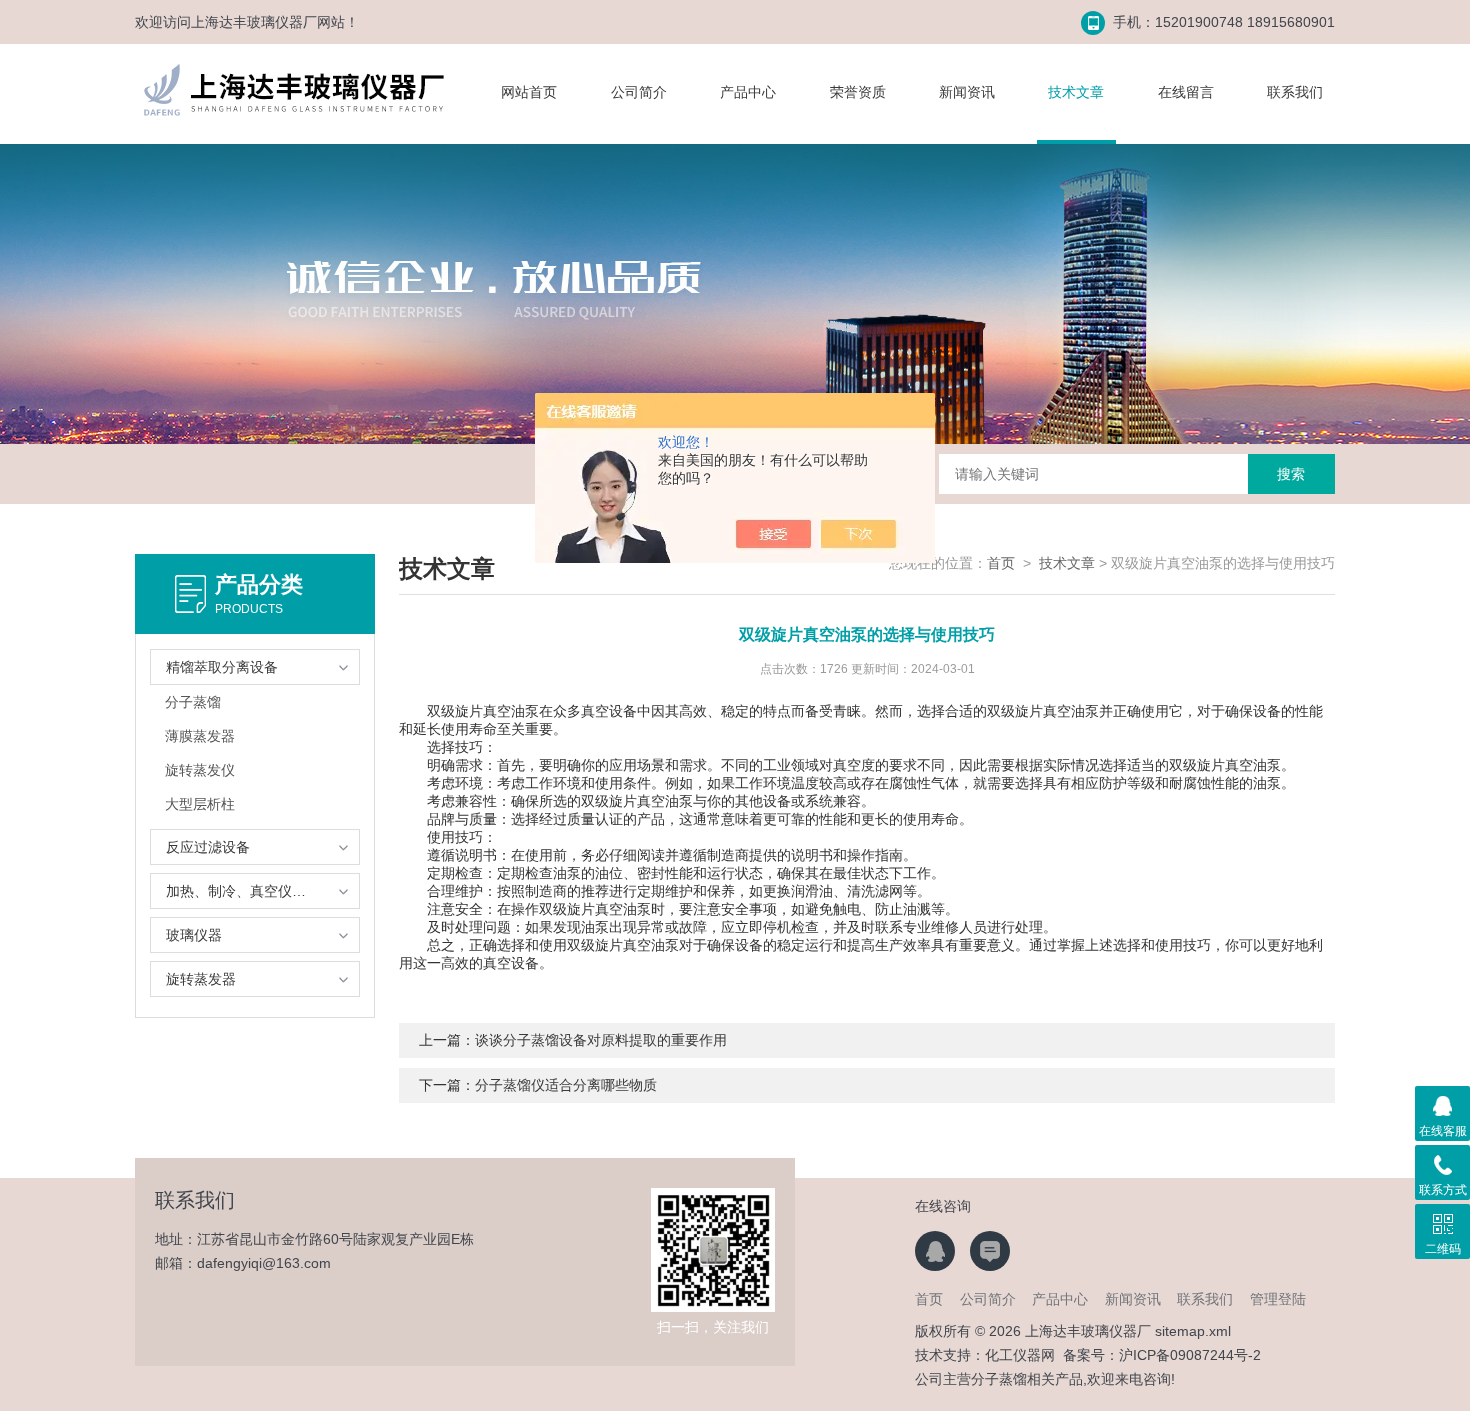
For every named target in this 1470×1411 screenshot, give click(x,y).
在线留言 (1186, 92)
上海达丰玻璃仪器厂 (254, 22)
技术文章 (1076, 92)
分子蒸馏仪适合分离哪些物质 (566, 1085)
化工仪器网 (1020, 1355)
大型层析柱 (200, 804)
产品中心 (748, 92)
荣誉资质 (858, 92)
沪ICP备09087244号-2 (1190, 1355)
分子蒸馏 (193, 702)
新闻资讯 (967, 92)
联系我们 (1295, 92)
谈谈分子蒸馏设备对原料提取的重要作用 (601, 1040)
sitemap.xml (1193, 1331)
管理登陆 (1278, 1299)
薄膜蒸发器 (200, 736)
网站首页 (529, 92)
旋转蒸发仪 (200, 770)
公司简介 (639, 92)
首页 (1001, 563)
